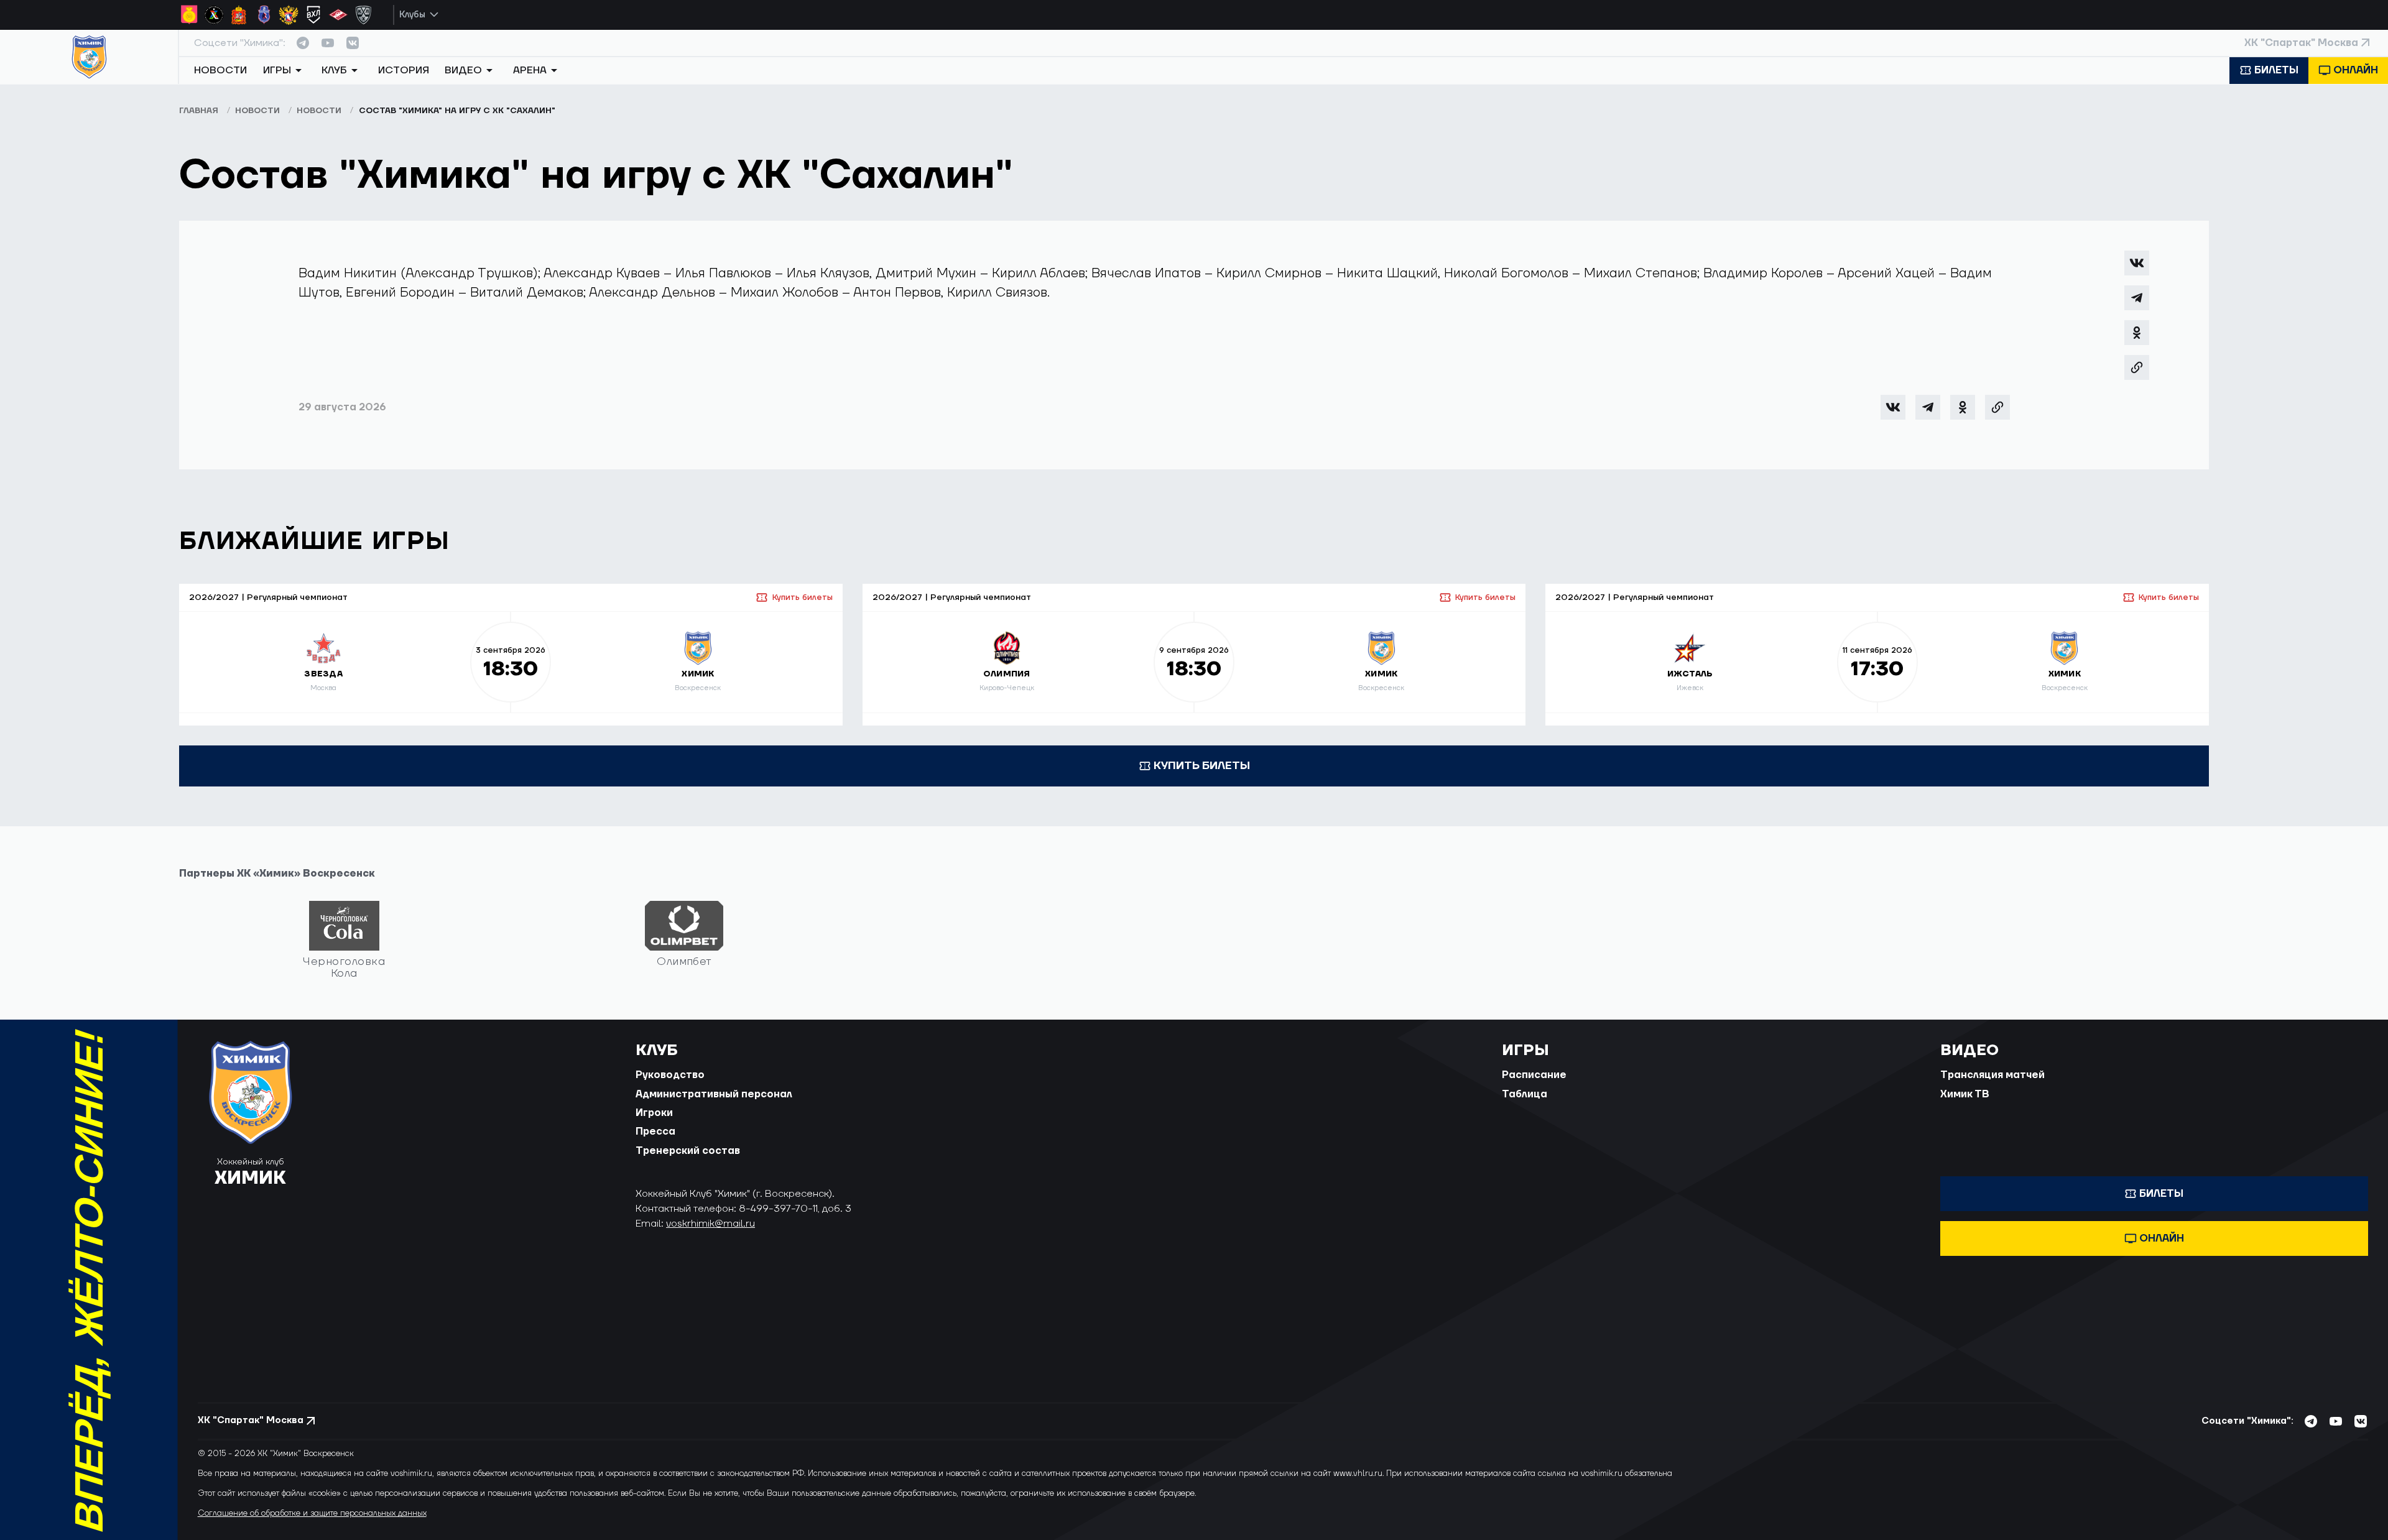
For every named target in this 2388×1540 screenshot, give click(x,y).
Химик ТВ (1965, 1094)
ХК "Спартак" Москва (2301, 43)
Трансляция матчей (1992, 1075)
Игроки (654, 1113)
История (404, 70)
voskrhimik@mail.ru (710, 1224)
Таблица (1525, 1094)
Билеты (2276, 70)
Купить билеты (802, 597)
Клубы (412, 15)
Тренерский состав (688, 1151)
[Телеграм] (2137, 298)
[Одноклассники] (2137, 333)
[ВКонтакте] (2137, 263)
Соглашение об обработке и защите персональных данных (312, 1513)
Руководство (670, 1075)
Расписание (1534, 1075)
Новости (220, 70)
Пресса (655, 1132)
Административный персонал (714, 1094)
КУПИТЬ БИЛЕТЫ (1202, 766)
